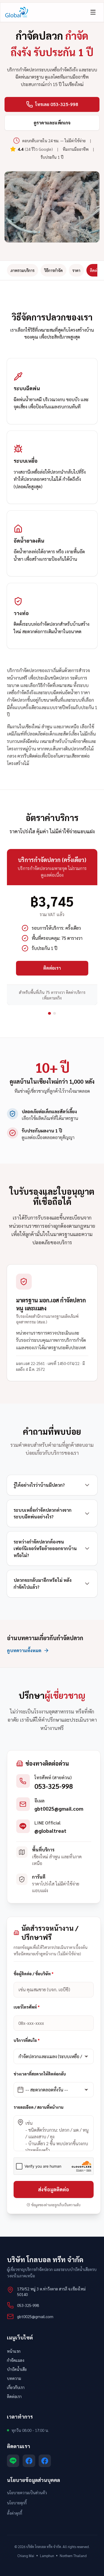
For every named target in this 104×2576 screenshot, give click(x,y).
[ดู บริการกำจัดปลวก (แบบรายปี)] (55, 1013)
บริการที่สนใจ (27, 2040)
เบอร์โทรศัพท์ (27, 2007)
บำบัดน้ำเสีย (17, 2369)
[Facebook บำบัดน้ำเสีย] (29, 2461)
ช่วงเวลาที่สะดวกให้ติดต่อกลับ (40, 2074)
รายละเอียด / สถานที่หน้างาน (39, 2107)
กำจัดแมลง (16, 2360)
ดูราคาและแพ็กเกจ (52, 123)
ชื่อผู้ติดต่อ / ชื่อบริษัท (34, 1974)
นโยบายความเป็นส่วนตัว (27, 2492)
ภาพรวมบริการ (22, 270)
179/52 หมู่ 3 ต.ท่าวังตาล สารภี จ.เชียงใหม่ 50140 (51, 2291)
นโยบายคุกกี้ (17, 2503)
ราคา (76, 270)
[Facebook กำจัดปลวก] (45, 2461)
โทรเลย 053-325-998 (57, 104)
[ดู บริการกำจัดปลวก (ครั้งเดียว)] (49, 1013)
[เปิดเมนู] (93, 12)
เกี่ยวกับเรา (16, 2387)
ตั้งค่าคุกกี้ (15, 2513)
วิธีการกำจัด (53, 270)
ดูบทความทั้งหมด (24, 1650)
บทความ (14, 2378)
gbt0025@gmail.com (59, 1809)
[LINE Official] (13, 2461)
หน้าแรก (14, 2351)
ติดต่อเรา (52, 968)
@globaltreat (50, 1831)
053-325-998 (54, 1786)
